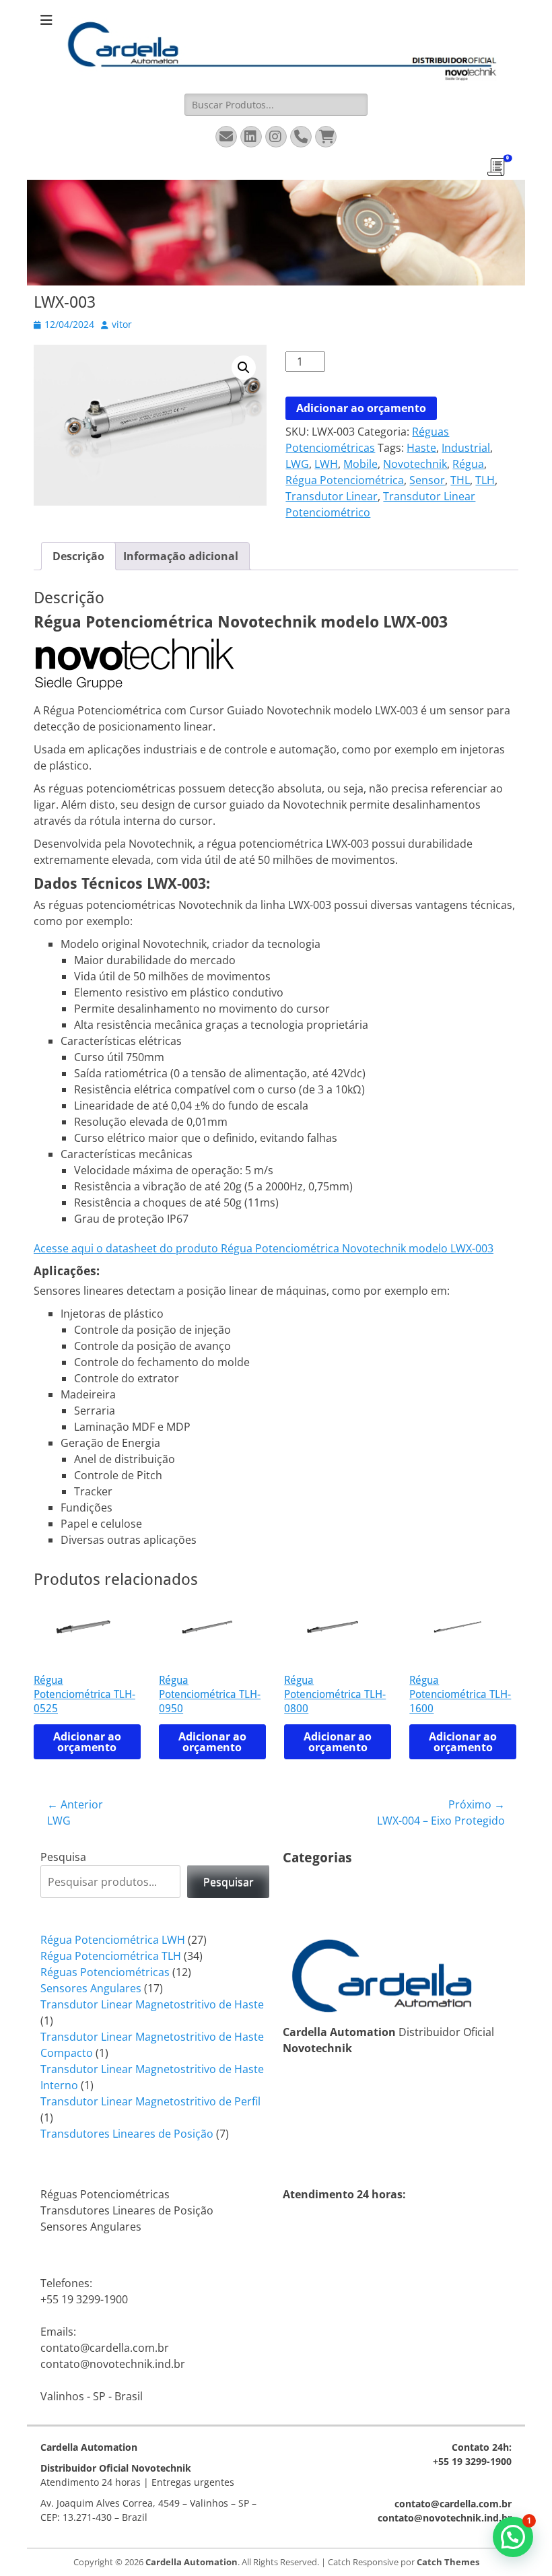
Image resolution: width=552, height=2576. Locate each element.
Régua (468, 464)
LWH (326, 464)
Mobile (360, 464)
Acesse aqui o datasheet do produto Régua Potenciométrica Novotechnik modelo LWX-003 (264, 1248)
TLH (485, 480)
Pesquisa (63, 1857)
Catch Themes (448, 2562)
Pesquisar (229, 1882)
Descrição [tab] (78, 556)
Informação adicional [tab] (181, 556)
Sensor (427, 480)
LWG (297, 464)
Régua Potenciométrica (345, 480)
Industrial (466, 448)
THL (460, 480)
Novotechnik (415, 464)
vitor (122, 324)
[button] (244, 368)
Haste (421, 448)
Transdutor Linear (332, 496)
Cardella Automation (192, 2562)
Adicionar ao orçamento (361, 408)
